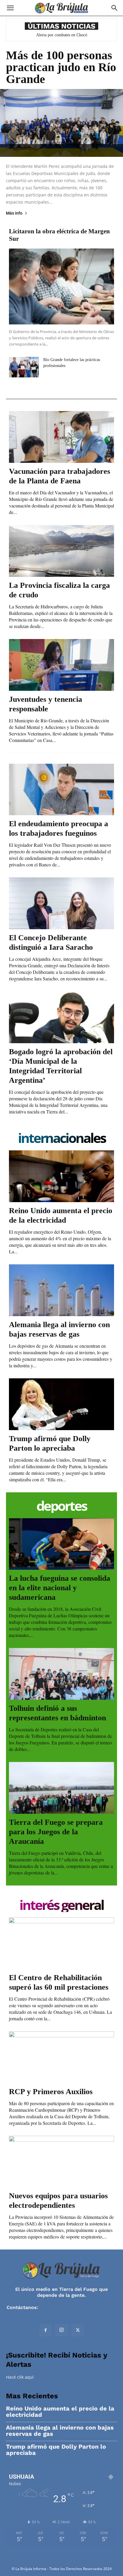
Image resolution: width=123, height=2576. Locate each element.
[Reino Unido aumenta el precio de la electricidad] (61, 1176)
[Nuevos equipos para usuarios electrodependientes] (61, 2162)
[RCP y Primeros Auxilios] (61, 2057)
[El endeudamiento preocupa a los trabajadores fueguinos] (61, 790)
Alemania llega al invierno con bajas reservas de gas (60, 2431)
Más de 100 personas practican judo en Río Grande (61, 67)
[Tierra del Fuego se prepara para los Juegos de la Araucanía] (61, 1788)
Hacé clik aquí (20, 2377)
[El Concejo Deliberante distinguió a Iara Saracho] (61, 903)
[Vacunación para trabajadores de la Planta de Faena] (61, 437)
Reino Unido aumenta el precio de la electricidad (60, 2412)
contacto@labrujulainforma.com (78, 2307)
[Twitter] (78, 2330)
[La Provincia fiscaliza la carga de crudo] (61, 551)
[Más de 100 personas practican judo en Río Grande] (61, 123)
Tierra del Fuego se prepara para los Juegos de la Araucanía (56, 1832)
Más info (14, 213)
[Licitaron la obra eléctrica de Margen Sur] (61, 286)
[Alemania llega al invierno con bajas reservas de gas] (61, 1290)
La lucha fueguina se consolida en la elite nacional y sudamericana (60, 1588)
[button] (10, 8)
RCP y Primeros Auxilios (51, 2092)
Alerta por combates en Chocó (62, 35)
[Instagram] (61, 2330)
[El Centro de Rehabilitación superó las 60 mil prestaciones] (61, 1943)
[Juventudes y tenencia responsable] (61, 665)
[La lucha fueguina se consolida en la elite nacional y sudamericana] (61, 1544)
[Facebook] (45, 2330)
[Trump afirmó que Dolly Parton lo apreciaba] (61, 1404)
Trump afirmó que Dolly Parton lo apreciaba (56, 2450)
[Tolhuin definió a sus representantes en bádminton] (61, 1674)
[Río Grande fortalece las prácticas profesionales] (24, 367)
